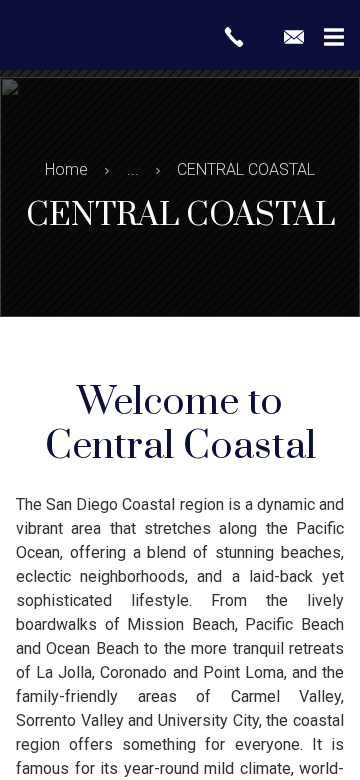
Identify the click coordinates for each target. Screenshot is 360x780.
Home (66, 169)
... (133, 169)
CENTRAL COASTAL (246, 169)
